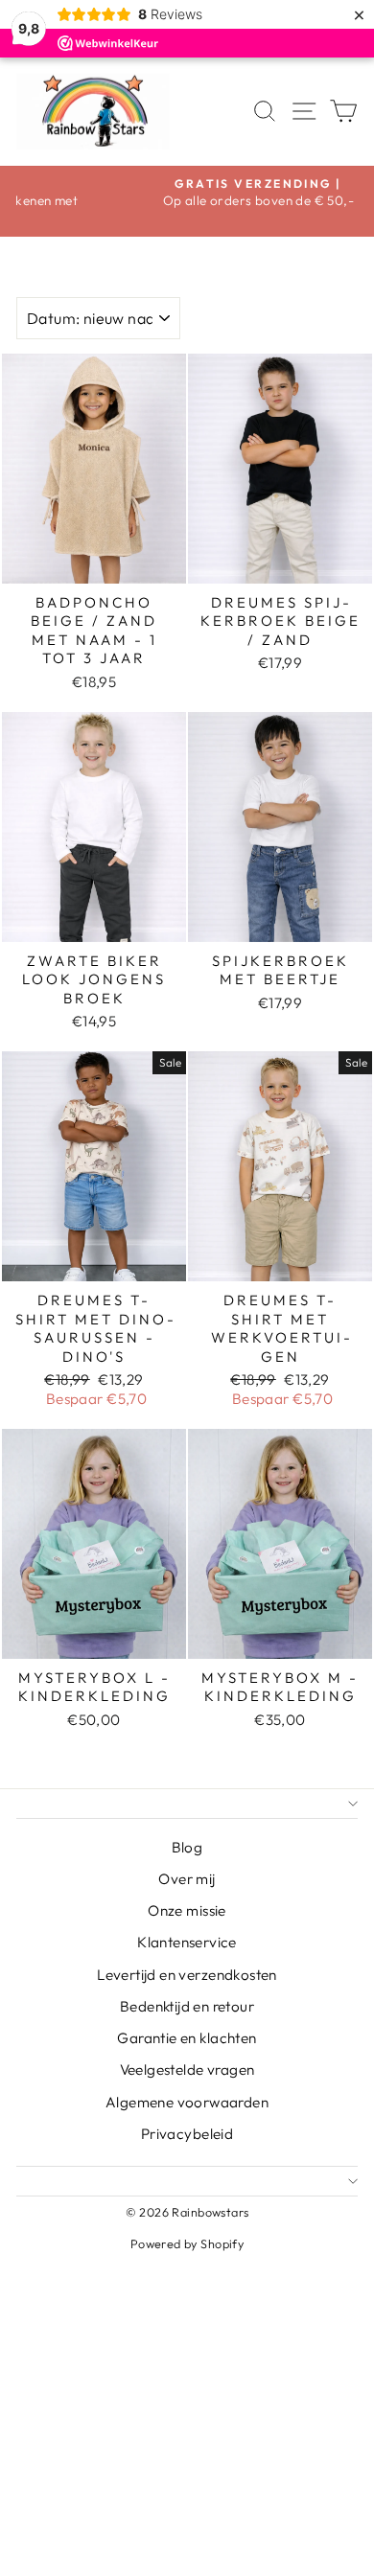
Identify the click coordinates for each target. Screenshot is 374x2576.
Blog (187, 1847)
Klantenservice (187, 1942)
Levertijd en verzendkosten (187, 1975)
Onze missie (187, 1910)
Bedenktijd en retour (187, 2006)
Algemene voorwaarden (187, 2102)
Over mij (187, 1879)
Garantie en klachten (187, 2038)
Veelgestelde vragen (187, 2070)
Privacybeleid (187, 2134)
